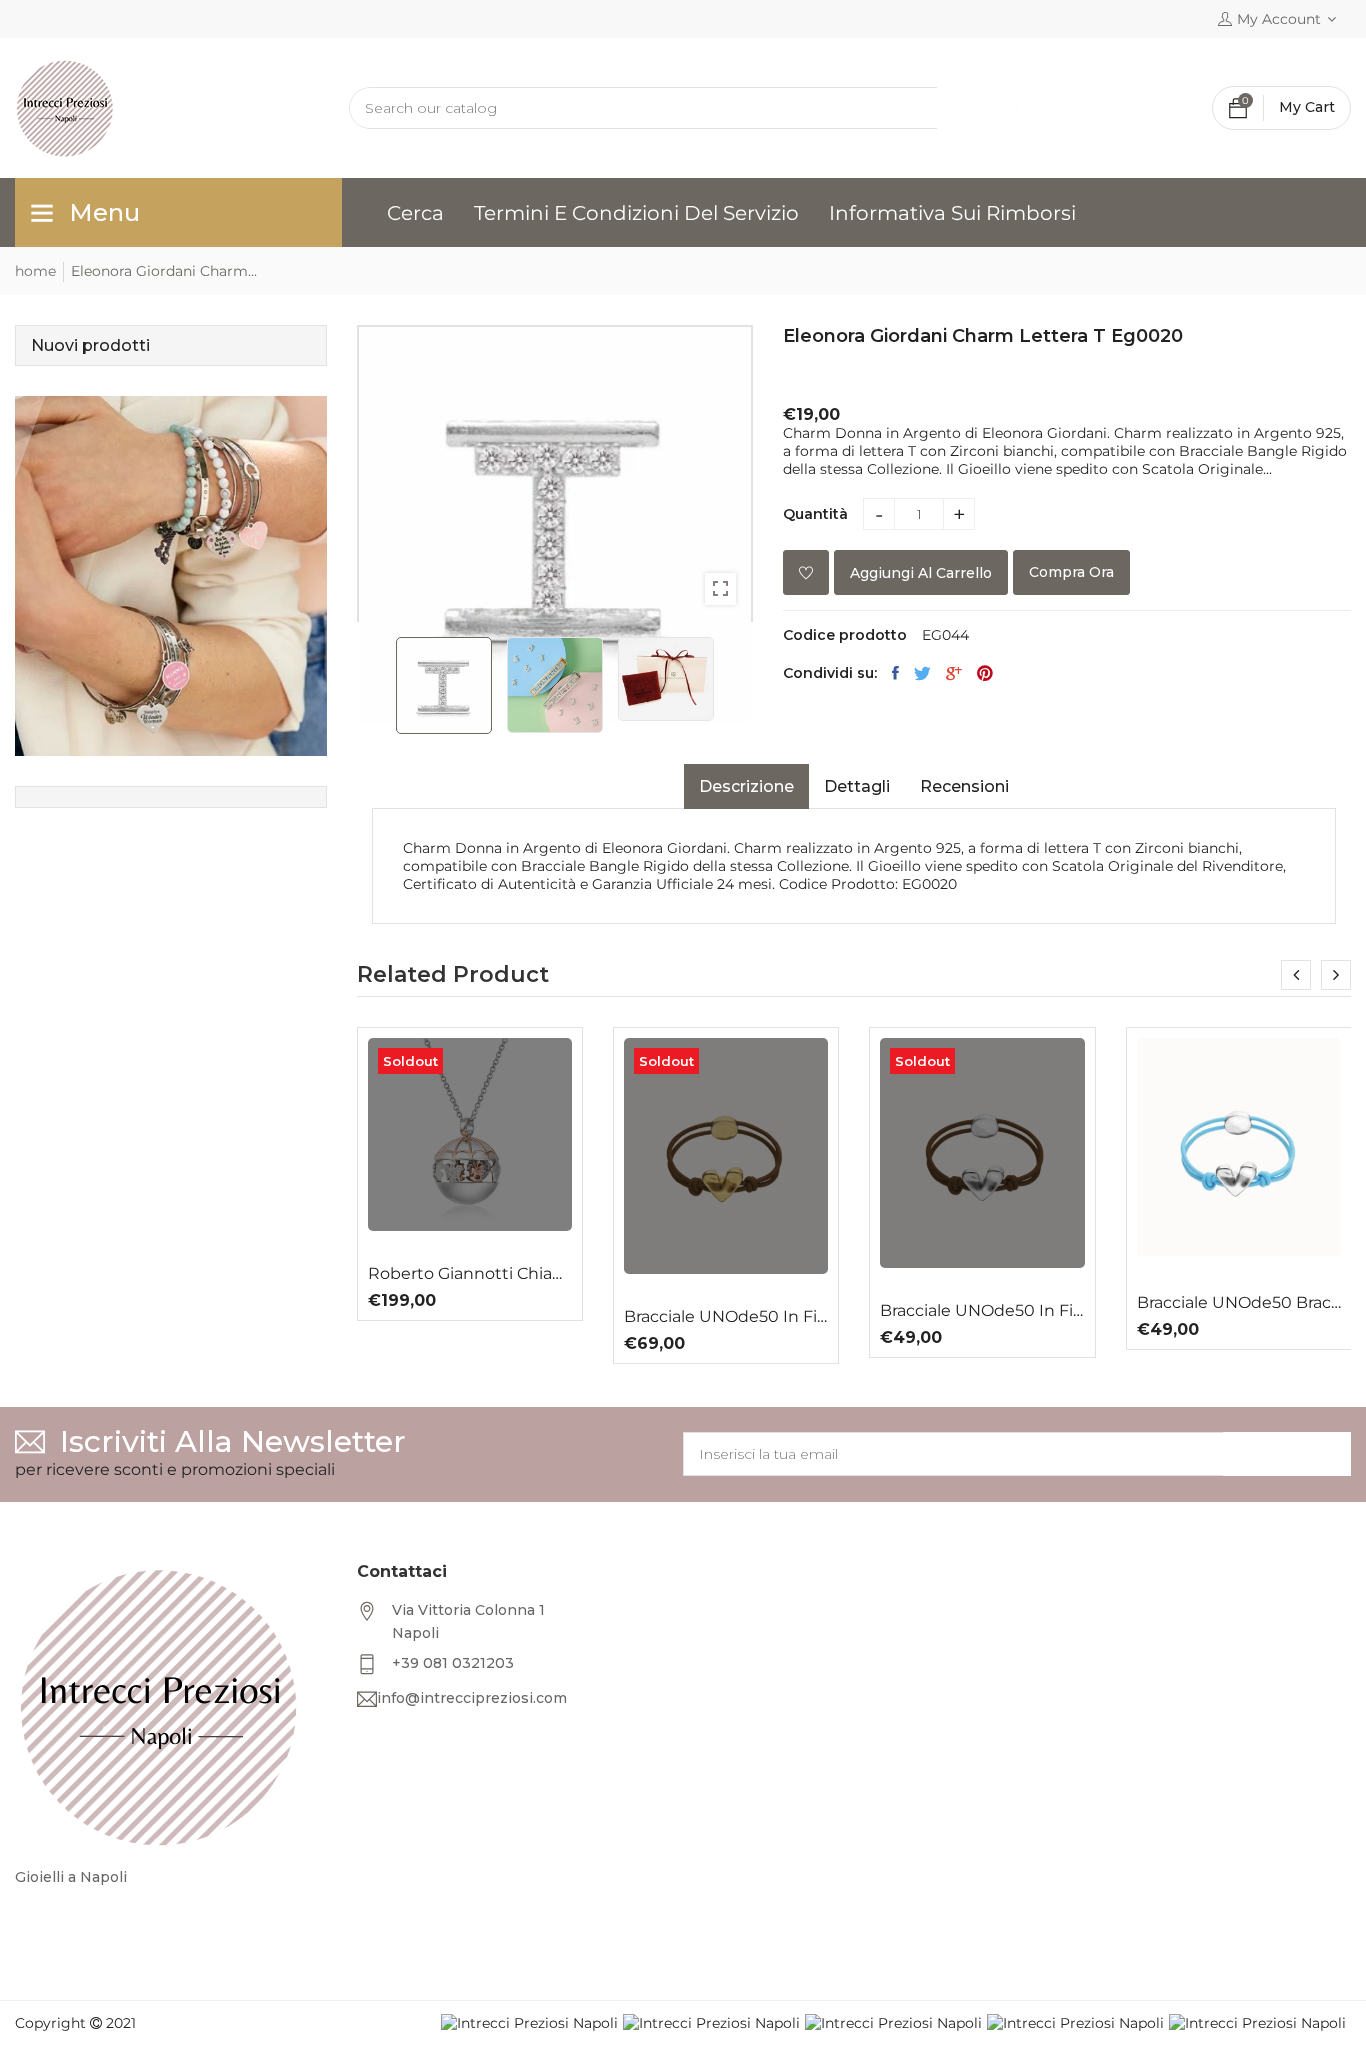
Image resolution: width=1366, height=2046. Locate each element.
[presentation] (1296, 975)
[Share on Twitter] (922, 673)
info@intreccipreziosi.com (472, 1698)
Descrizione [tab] (746, 786)
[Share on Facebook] (895, 673)
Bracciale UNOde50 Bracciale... (983, 1303)
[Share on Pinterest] (985, 673)
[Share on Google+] (954, 673)
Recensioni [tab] (964, 786)
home (35, 271)
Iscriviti (1287, 1454)
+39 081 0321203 (453, 1663)
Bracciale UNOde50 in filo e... (470, 1317)
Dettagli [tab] (857, 786)
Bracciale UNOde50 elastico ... (1239, 1330)
